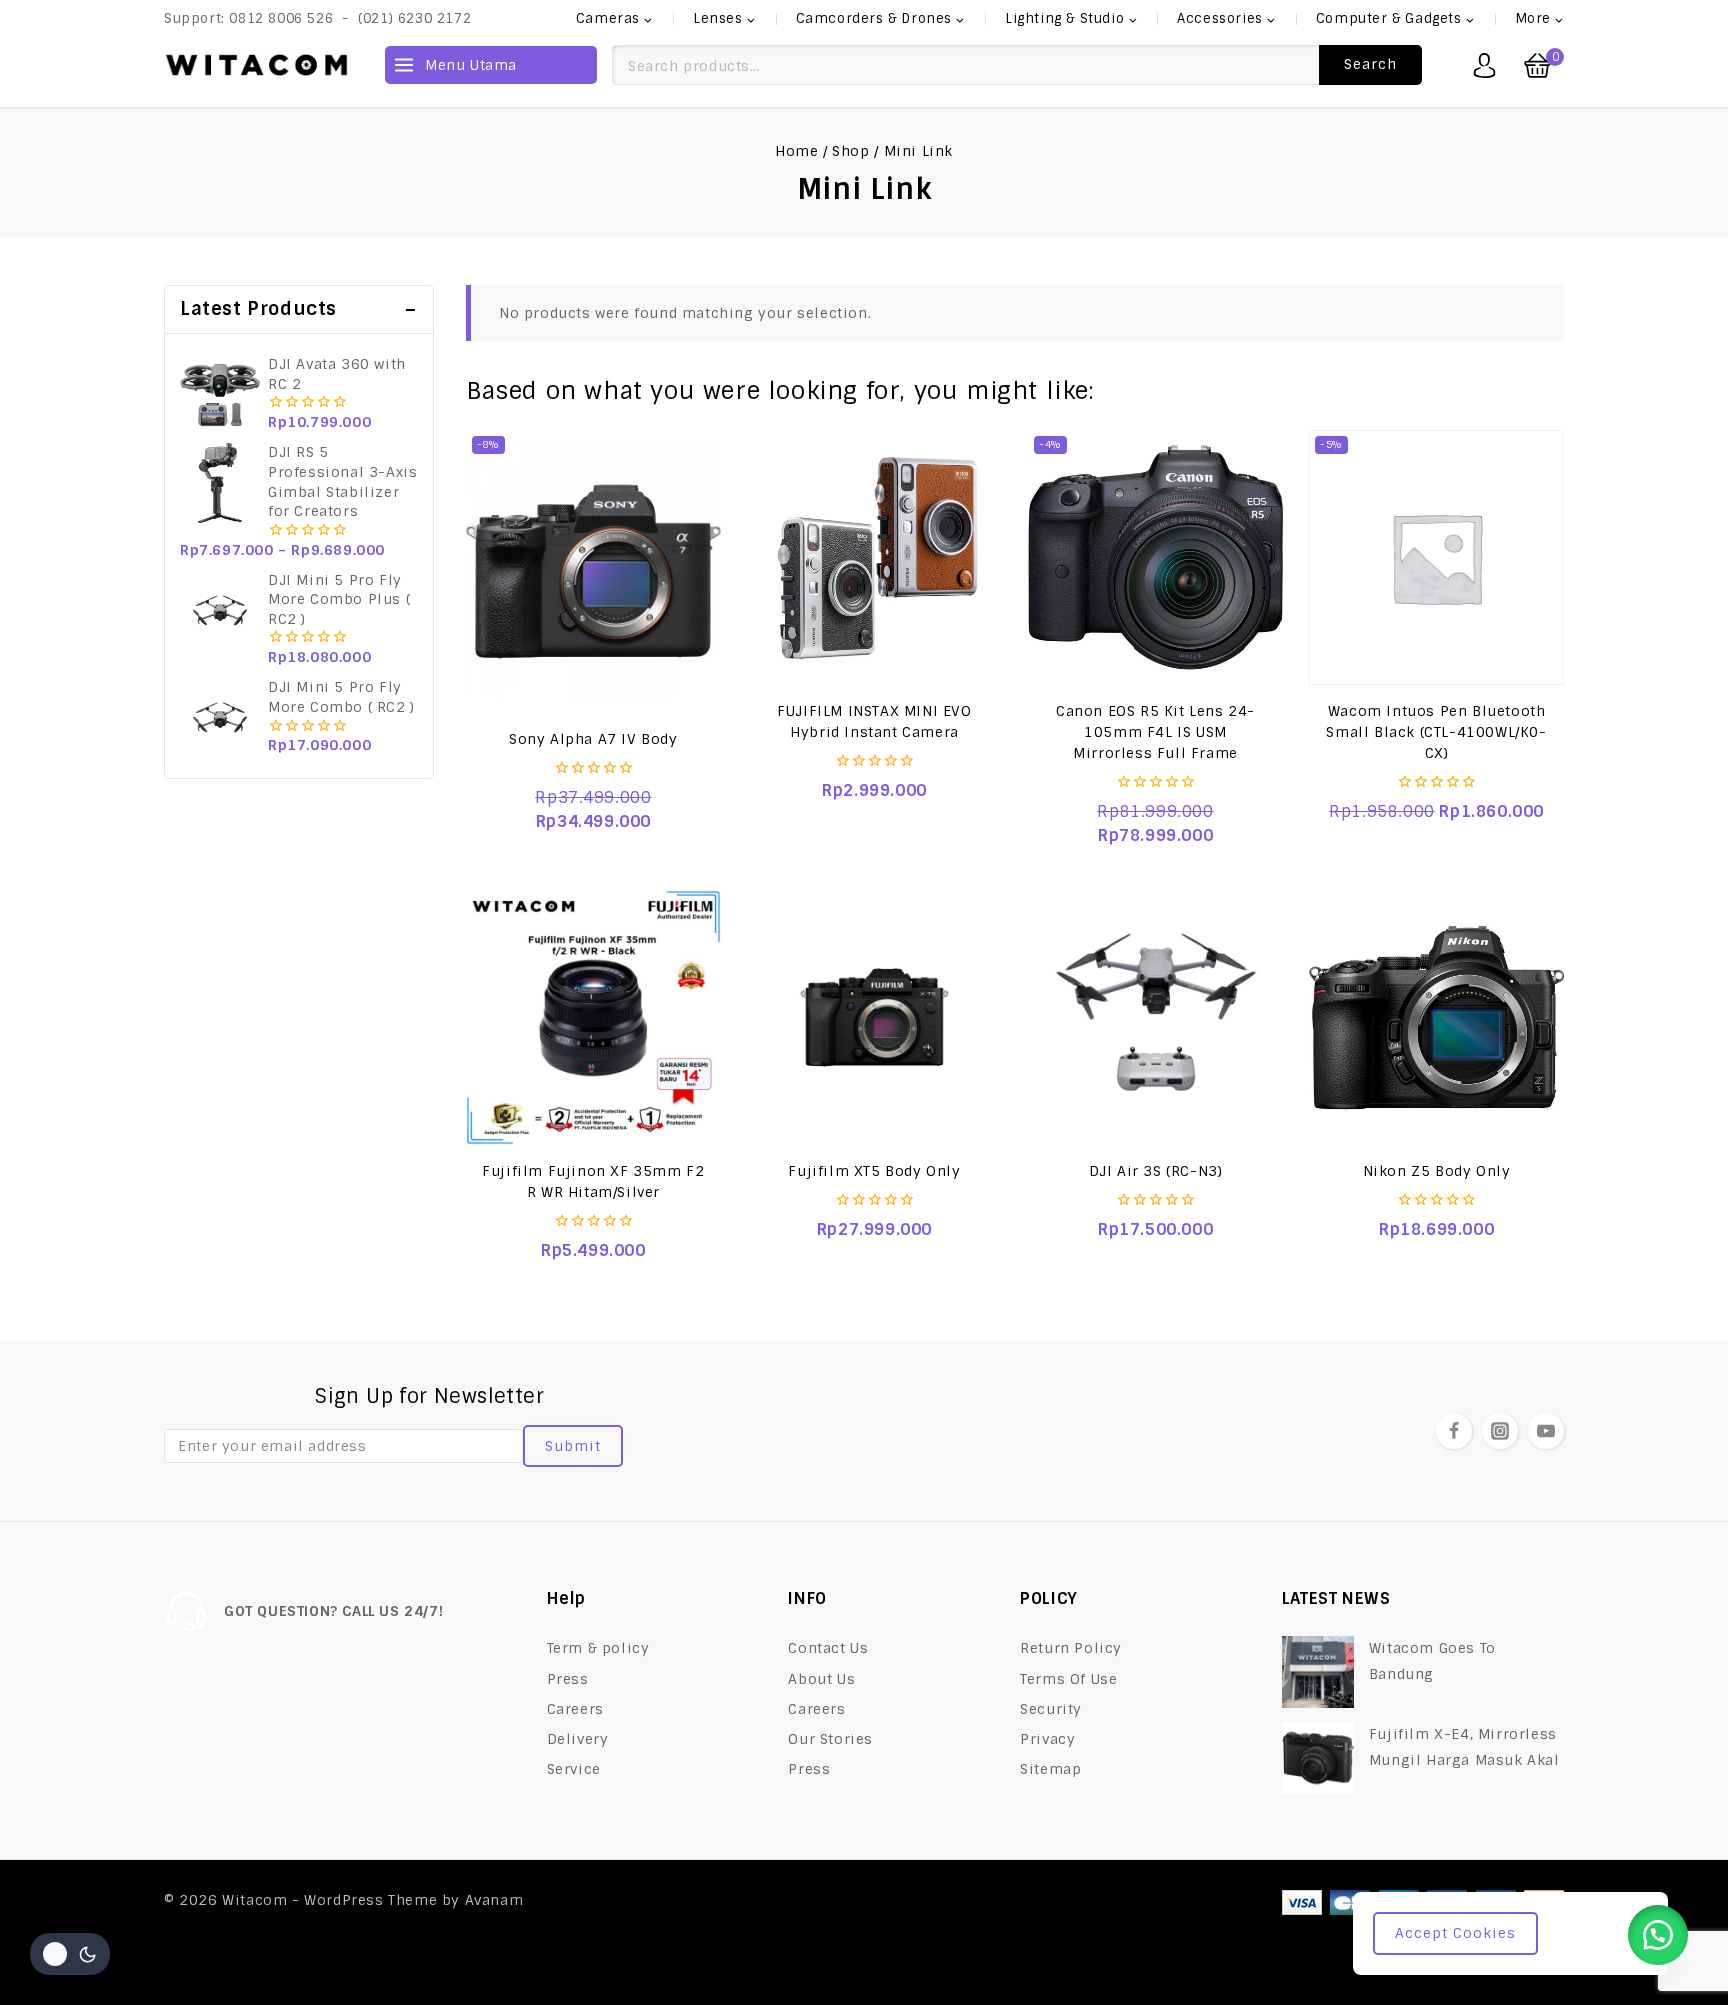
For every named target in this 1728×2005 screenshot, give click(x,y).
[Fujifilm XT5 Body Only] (874, 1017)
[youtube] (1546, 1431)
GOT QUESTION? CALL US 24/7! (333, 1611)
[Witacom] (256, 65)
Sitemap (1050, 1769)
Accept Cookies (1455, 1933)
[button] (1658, 1935)
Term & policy (598, 1648)
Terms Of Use (1068, 1679)
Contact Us (828, 1648)
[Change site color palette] (70, 1954)
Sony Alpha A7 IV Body (593, 739)
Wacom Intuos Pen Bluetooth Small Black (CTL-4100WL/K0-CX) (1436, 732)
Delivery (578, 1739)
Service (574, 1769)
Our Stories (830, 1739)
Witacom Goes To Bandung (1432, 1660)
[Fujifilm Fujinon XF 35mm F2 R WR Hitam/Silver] (593, 1017)
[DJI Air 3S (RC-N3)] (1155, 1017)
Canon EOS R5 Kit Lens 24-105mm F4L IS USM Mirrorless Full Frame (1155, 732)
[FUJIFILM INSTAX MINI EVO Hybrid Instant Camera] (874, 557)
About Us (821, 1679)
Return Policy (1071, 1648)
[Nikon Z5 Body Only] (1436, 1017)
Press (568, 1679)
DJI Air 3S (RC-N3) (1156, 1171)
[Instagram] (1500, 1431)
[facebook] (1454, 1431)
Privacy (1047, 1739)
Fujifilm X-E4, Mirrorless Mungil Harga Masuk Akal (1464, 1746)
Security (1051, 1709)
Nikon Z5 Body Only (1437, 1171)
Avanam (494, 1900)
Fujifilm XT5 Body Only (874, 1171)
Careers (575, 1709)
